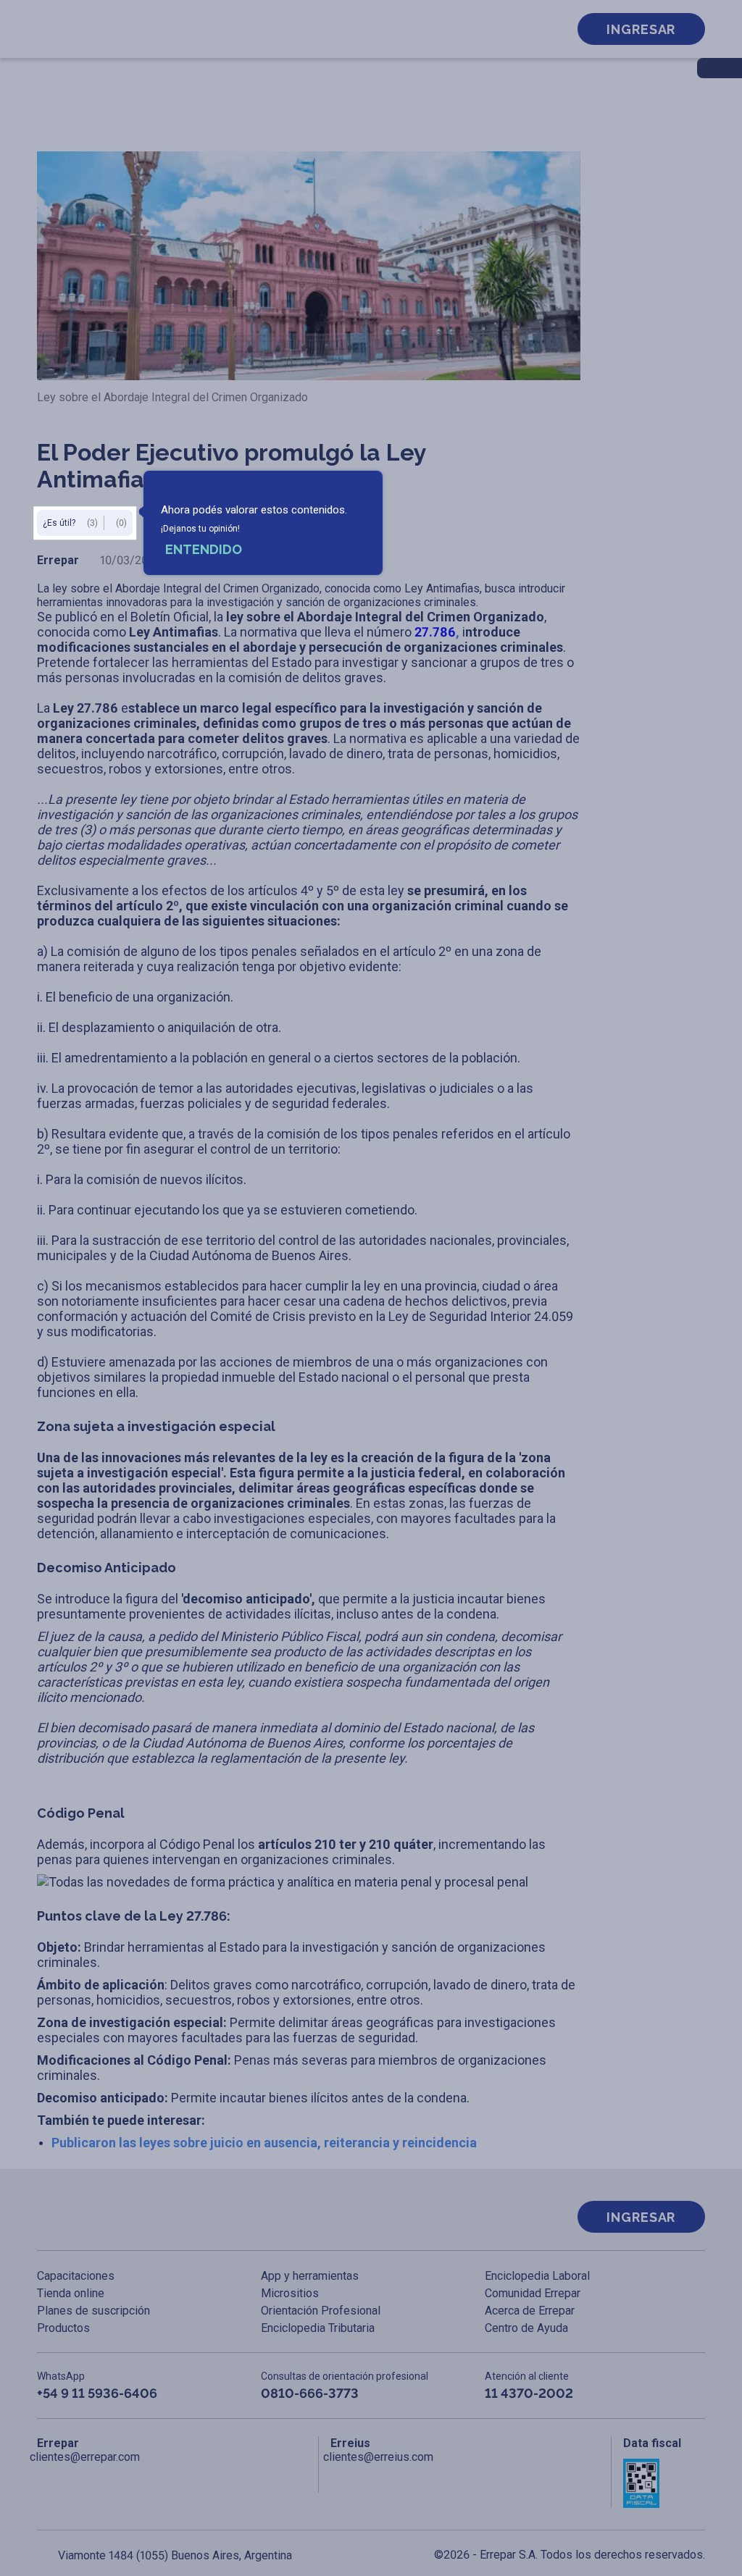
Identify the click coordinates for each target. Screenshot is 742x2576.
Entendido (204, 549)
